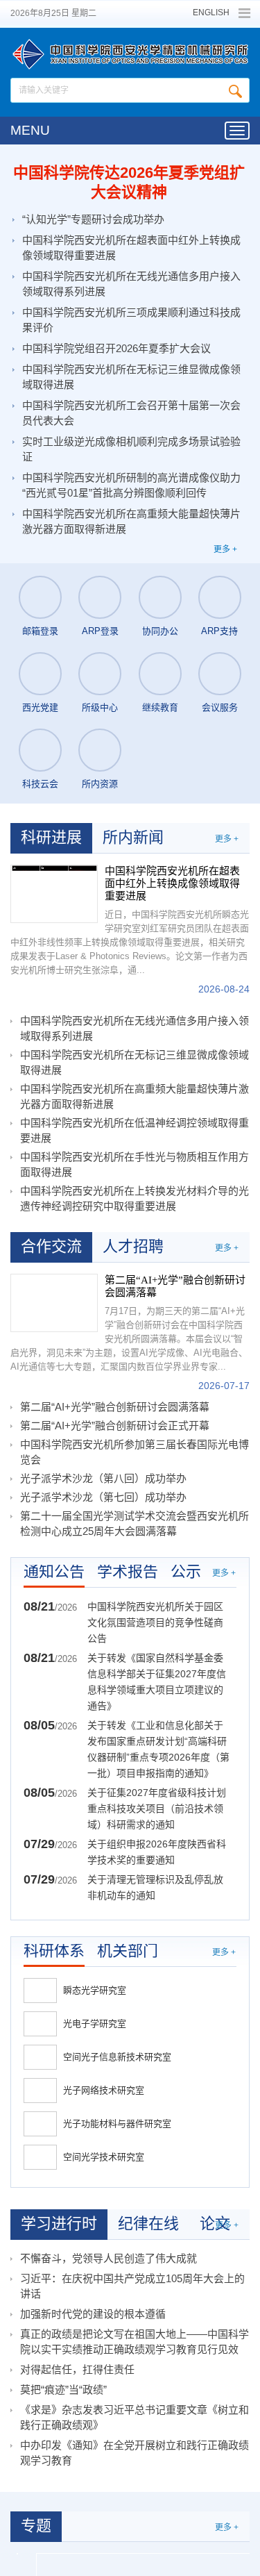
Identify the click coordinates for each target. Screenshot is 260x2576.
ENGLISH (211, 13)
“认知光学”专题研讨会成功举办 (93, 219)
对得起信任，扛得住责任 (77, 2369)
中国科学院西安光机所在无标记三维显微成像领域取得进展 (131, 377)
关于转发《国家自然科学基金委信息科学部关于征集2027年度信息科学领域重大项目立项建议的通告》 (157, 1682)
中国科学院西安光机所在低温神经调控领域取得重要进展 (135, 1130)
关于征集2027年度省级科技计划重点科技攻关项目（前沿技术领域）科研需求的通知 (157, 1809)
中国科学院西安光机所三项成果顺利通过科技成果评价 (131, 320)
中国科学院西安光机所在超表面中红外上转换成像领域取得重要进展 (131, 248)
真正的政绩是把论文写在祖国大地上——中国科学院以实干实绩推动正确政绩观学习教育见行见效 (135, 2342)
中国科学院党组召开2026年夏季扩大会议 (116, 348)
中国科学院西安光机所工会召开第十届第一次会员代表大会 (131, 413)
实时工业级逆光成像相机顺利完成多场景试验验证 (131, 449)
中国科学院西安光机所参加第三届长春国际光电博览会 (135, 1452)
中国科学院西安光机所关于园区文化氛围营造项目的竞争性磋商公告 (155, 1622)
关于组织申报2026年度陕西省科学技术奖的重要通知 (157, 1852)
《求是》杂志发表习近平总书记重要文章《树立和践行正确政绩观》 (135, 2417)
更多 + (225, 549)
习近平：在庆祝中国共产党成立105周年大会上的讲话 (132, 2286)
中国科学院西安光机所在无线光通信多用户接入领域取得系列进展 (131, 284)
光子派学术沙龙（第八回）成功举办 (103, 1478)
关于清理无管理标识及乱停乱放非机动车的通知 (155, 1887)
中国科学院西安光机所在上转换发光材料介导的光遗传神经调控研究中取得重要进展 (135, 1198)
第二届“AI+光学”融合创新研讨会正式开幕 (115, 1426)
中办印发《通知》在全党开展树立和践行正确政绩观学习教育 (135, 2453)
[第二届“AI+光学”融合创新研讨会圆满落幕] (54, 1303)
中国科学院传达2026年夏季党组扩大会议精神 (129, 182)
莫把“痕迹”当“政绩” (63, 2390)
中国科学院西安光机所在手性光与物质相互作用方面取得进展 (135, 1164)
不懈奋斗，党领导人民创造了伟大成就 (109, 2258)
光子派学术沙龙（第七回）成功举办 (103, 1497)
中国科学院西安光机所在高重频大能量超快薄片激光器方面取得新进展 (131, 521)
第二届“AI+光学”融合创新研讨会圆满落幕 (175, 1286)
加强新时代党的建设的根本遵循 (93, 2314)
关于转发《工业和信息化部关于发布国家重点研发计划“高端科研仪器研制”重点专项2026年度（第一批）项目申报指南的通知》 (158, 1749)
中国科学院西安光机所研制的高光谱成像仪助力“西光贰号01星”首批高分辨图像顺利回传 (131, 485)
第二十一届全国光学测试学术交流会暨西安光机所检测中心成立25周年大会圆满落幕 (135, 1523)
